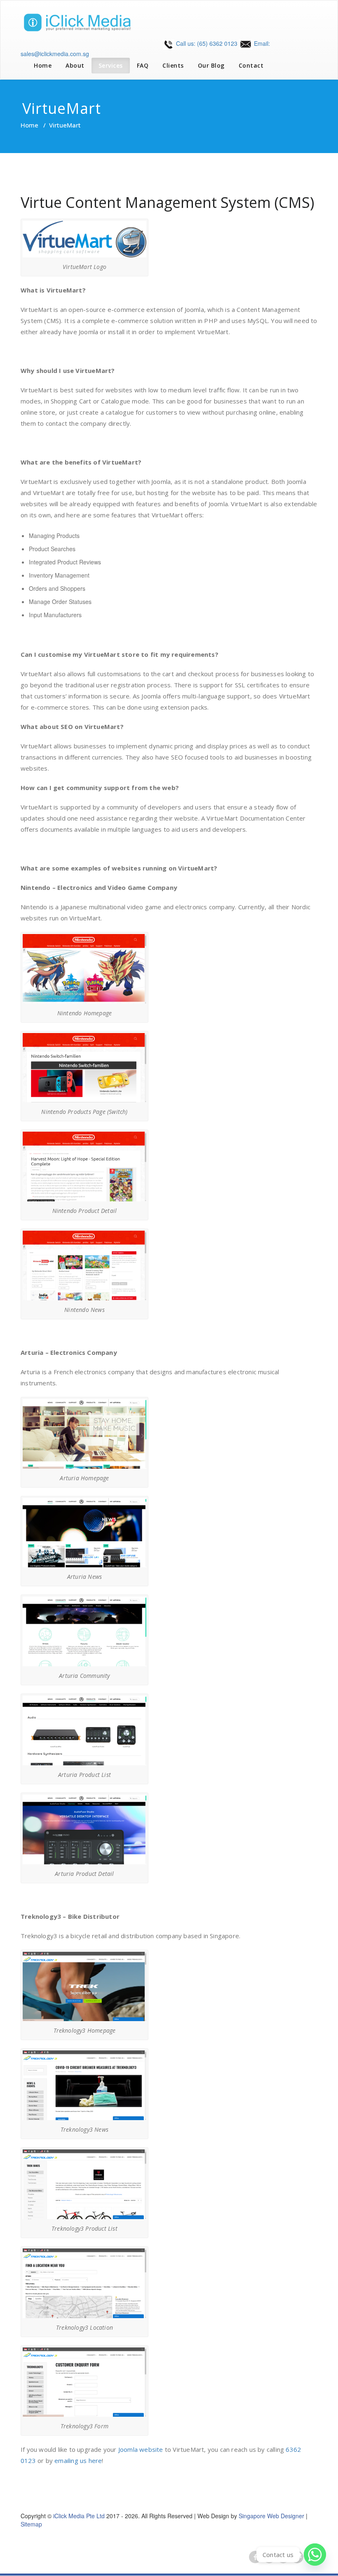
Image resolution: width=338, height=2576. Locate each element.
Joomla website (141, 2449)
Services (111, 65)
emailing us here (78, 2460)
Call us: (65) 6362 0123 (206, 43)
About (75, 65)
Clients (173, 65)
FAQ (143, 65)
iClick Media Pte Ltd (79, 2516)
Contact (251, 65)
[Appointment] (82, 22)
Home (43, 65)
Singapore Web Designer (271, 2516)
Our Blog (211, 65)
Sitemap (31, 2524)
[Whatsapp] (315, 2555)
